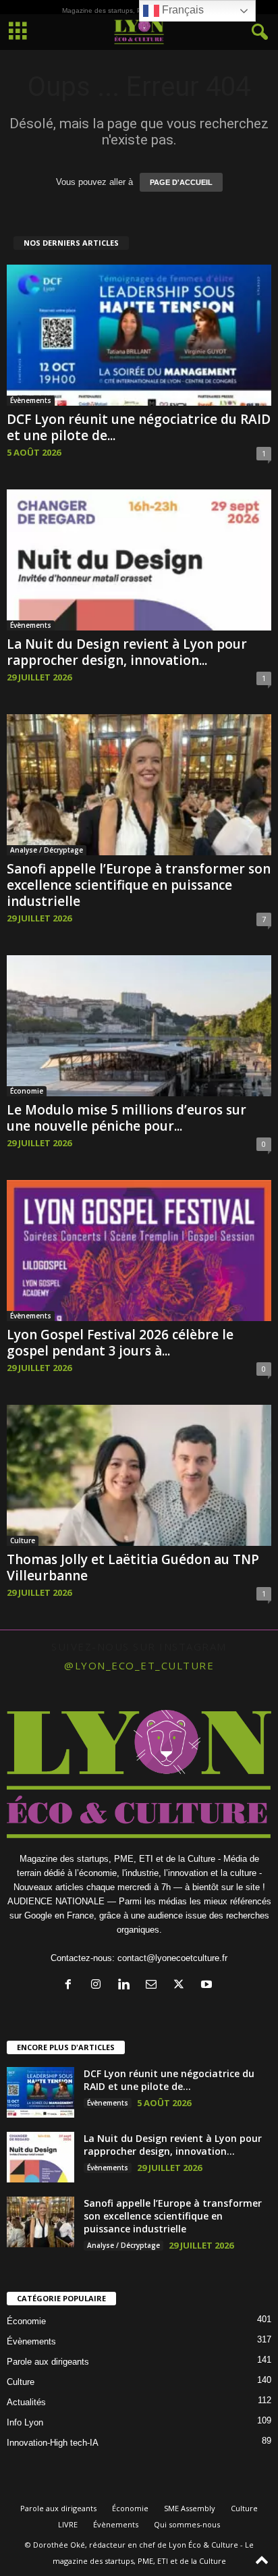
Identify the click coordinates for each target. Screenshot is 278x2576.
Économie (27, 1091)
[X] (182, 1986)
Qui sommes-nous (187, 2524)
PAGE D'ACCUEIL (181, 182)
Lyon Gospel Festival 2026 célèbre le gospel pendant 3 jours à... (120, 1343)
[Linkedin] (127, 1986)
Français (182, 10)
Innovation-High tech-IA (53, 2443)
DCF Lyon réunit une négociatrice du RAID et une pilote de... (139, 427)
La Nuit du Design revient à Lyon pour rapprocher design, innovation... (127, 652)
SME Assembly (190, 2508)
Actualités (26, 2402)
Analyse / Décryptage (47, 850)
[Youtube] (208, 1986)
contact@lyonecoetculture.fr (172, 1958)
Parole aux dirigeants (48, 2362)
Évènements (31, 400)
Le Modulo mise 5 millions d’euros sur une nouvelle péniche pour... (127, 1118)
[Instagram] (99, 1986)
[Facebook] (71, 1986)
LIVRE (68, 2524)
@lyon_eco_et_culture (139, 1665)
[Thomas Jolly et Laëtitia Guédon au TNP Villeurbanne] (139, 1475)
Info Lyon (25, 2422)
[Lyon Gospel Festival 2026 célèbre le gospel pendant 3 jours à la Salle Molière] (139, 1251)
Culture (23, 1540)
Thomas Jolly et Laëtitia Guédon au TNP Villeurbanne (133, 1567)
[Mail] (154, 1986)
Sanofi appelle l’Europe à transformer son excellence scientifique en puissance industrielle (139, 885)
